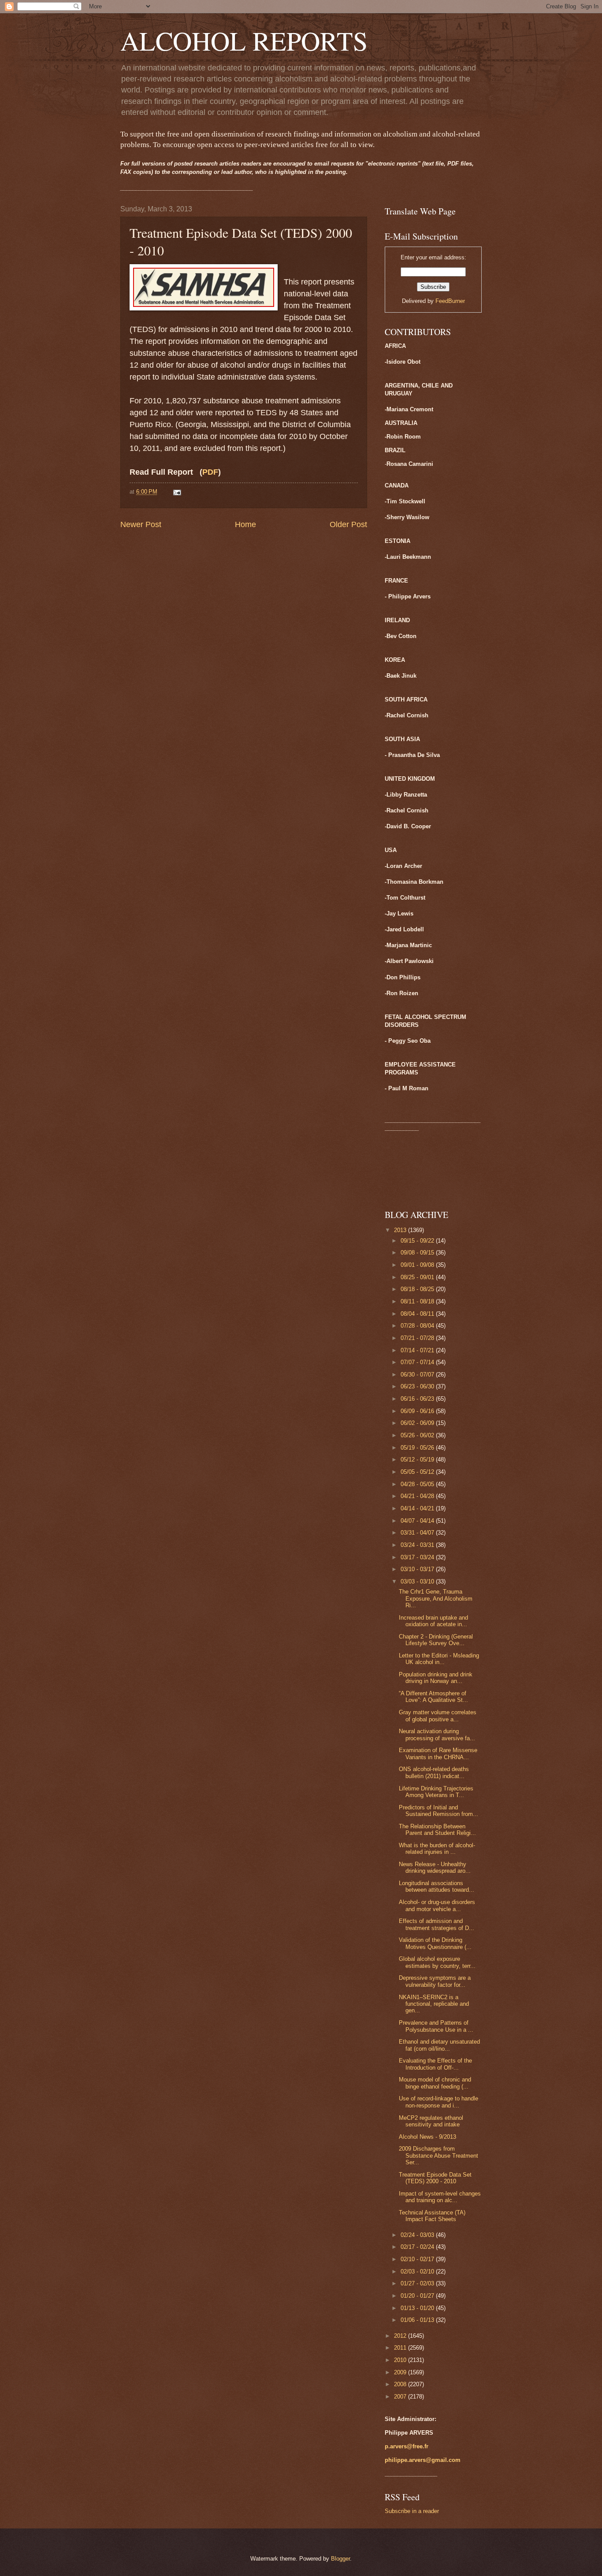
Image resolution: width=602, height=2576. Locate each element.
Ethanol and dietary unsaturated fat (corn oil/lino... (439, 2045)
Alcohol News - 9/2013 (427, 2137)
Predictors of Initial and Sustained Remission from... (438, 1811)
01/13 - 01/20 (418, 2308)
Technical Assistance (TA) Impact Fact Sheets (432, 2216)
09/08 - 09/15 (418, 1253)
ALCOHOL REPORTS (244, 41)
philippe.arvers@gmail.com (423, 2460)
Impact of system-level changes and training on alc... (440, 2197)
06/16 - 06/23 (418, 1399)
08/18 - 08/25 (418, 1289)
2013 (401, 1230)
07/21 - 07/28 (418, 1338)
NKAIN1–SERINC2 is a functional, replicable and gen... (434, 2004)
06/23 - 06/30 (418, 1386)
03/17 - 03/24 (418, 1557)
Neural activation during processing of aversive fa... (437, 1735)
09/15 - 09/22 (418, 1241)
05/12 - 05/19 (418, 1460)
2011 (401, 2348)
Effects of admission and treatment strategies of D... (437, 1924)
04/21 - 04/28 (418, 1496)
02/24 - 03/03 (418, 2235)
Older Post (348, 524)
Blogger (340, 2559)
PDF (210, 472)
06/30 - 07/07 (418, 1375)
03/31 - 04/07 (418, 1533)
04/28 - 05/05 (418, 1484)
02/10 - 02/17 (418, 2259)
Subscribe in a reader (412, 2511)
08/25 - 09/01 (418, 1277)
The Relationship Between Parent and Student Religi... (437, 1830)
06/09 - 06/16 (418, 1411)
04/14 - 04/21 (418, 1508)
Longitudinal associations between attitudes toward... (437, 1886)
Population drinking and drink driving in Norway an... (436, 1678)
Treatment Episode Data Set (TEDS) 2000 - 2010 (435, 2178)
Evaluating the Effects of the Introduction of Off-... (435, 2064)
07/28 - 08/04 (418, 1326)
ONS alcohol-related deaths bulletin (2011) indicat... (434, 1772)
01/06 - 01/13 (418, 2320)
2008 (401, 2384)
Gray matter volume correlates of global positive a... (438, 1716)
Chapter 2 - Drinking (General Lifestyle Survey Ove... (436, 1640)
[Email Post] (177, 492)
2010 (401, 2360)
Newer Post (141, 524)
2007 (401, 2397)
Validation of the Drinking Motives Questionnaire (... (435, 1943)
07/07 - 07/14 (418, 1362)
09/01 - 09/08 (418, 1265)
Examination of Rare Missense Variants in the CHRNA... (438, 1753)
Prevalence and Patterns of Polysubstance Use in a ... (436, 2026)
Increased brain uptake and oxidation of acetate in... (433, 1621)
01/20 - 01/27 (418, 2296)
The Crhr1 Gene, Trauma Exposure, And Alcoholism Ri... (436, 1598)
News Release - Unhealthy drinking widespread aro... (435, 1867)
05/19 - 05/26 (418, 1448)
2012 (401, 2336)
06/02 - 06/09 (418, 1423)
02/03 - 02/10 (418, 2272)
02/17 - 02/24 (418, 2247)
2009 (401, 2372)
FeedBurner (450, 301)
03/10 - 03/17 (418, 1569)
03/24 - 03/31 (418, 1545)
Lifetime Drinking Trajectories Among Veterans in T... (436, 1792)
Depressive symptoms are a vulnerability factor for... (435, 1981)
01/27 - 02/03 (418, 2283)
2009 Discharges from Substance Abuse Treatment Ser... (438, 2155)
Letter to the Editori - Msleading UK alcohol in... (439, 1659)
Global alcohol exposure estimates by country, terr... (437, 1962)
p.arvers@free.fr (407, 2446)
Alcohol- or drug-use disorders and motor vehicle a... (437, 1905)
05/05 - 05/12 (418, 1472)
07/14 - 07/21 (418, 1350)
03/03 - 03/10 (418, 1581)
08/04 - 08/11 (418, 1314)
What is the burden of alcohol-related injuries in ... (437, 1849)
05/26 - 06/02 (418, 1435)
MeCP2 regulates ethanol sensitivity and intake (431, 2121)
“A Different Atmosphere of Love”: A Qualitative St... (433, 1697)
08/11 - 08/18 (418, 1301)
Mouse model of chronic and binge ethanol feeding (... (435, 2083)
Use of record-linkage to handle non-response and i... (438, 2102)
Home (245, 524)
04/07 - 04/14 (418, 1521)
